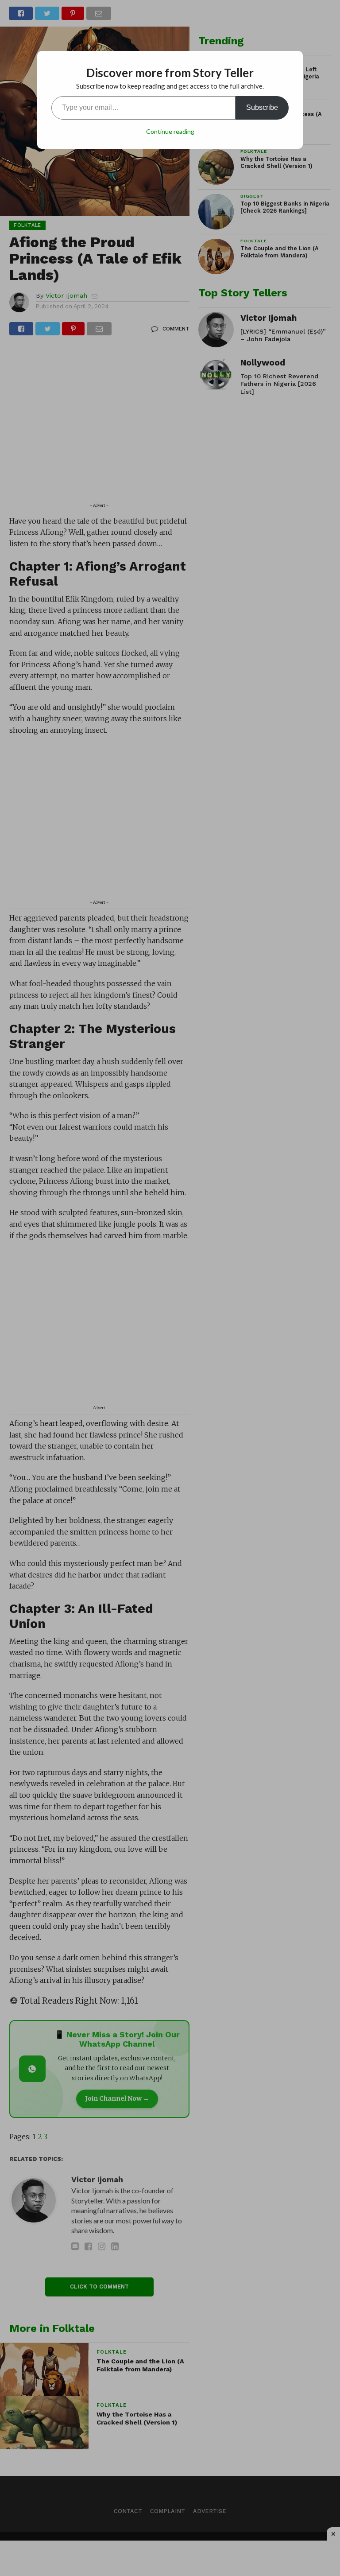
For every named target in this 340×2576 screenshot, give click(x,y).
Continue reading (170, 131)
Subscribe (262, 107)
